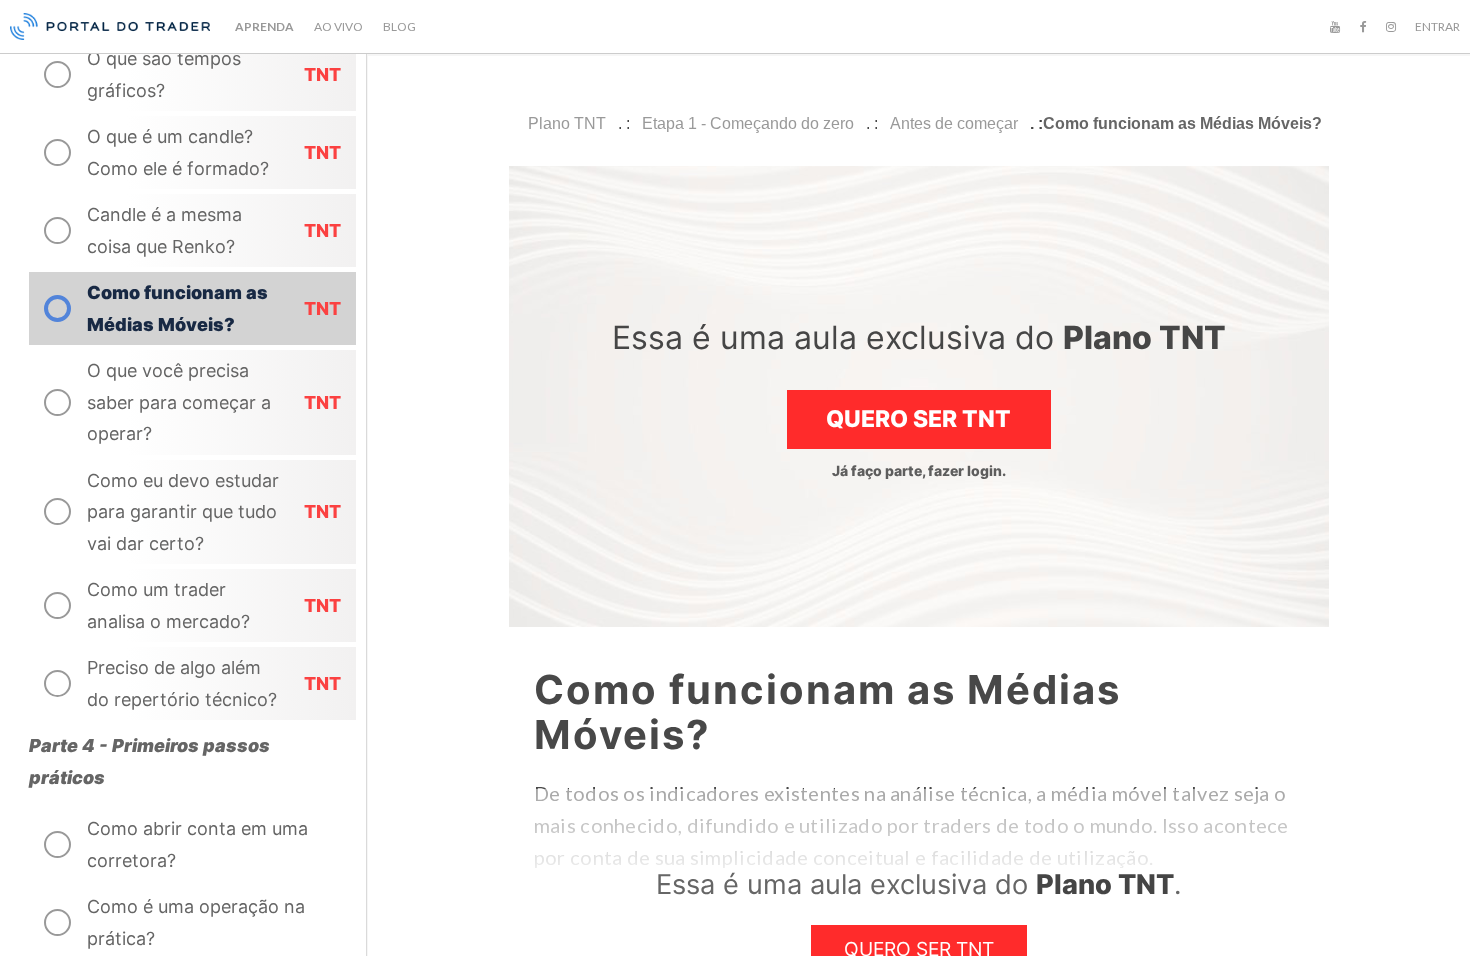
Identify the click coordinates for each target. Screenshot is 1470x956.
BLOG (399, 26)
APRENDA (264, 26)
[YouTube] (1335, 27)
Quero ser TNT (918, 419)
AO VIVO (338, 26)
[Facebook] (1363, 27)
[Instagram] (1391, 27)
